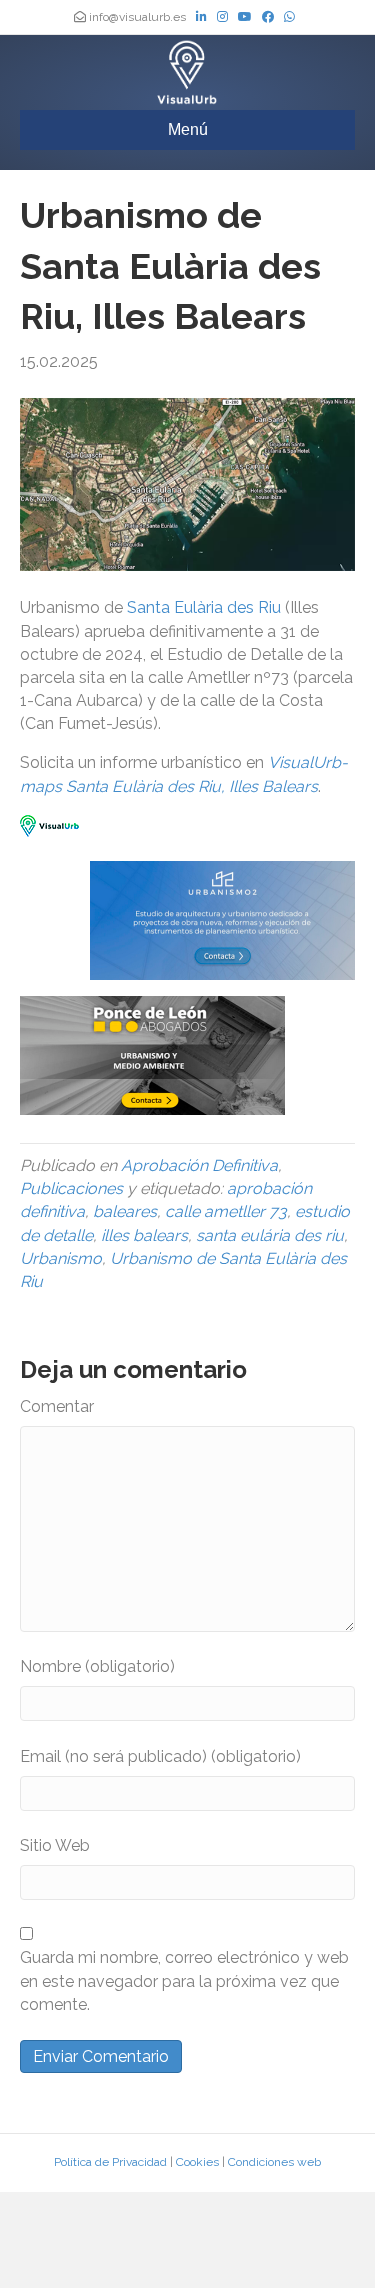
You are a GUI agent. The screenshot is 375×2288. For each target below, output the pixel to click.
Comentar (57, 1406)
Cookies (197, 2162)
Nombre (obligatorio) (97, 1666)
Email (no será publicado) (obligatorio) (160, 1756)
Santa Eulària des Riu (204, 607)
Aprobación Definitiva (199, 1165)
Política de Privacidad (110, 2162)
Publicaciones (71, 1188)
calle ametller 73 (226, 1211)
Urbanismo (61, 1258)
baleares (125, 1211)
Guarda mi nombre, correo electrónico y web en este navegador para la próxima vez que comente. (184, 1980)
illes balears (144, 1235)
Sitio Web (55, 1845)
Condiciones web (274, 2162)
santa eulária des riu (270, 1235)
